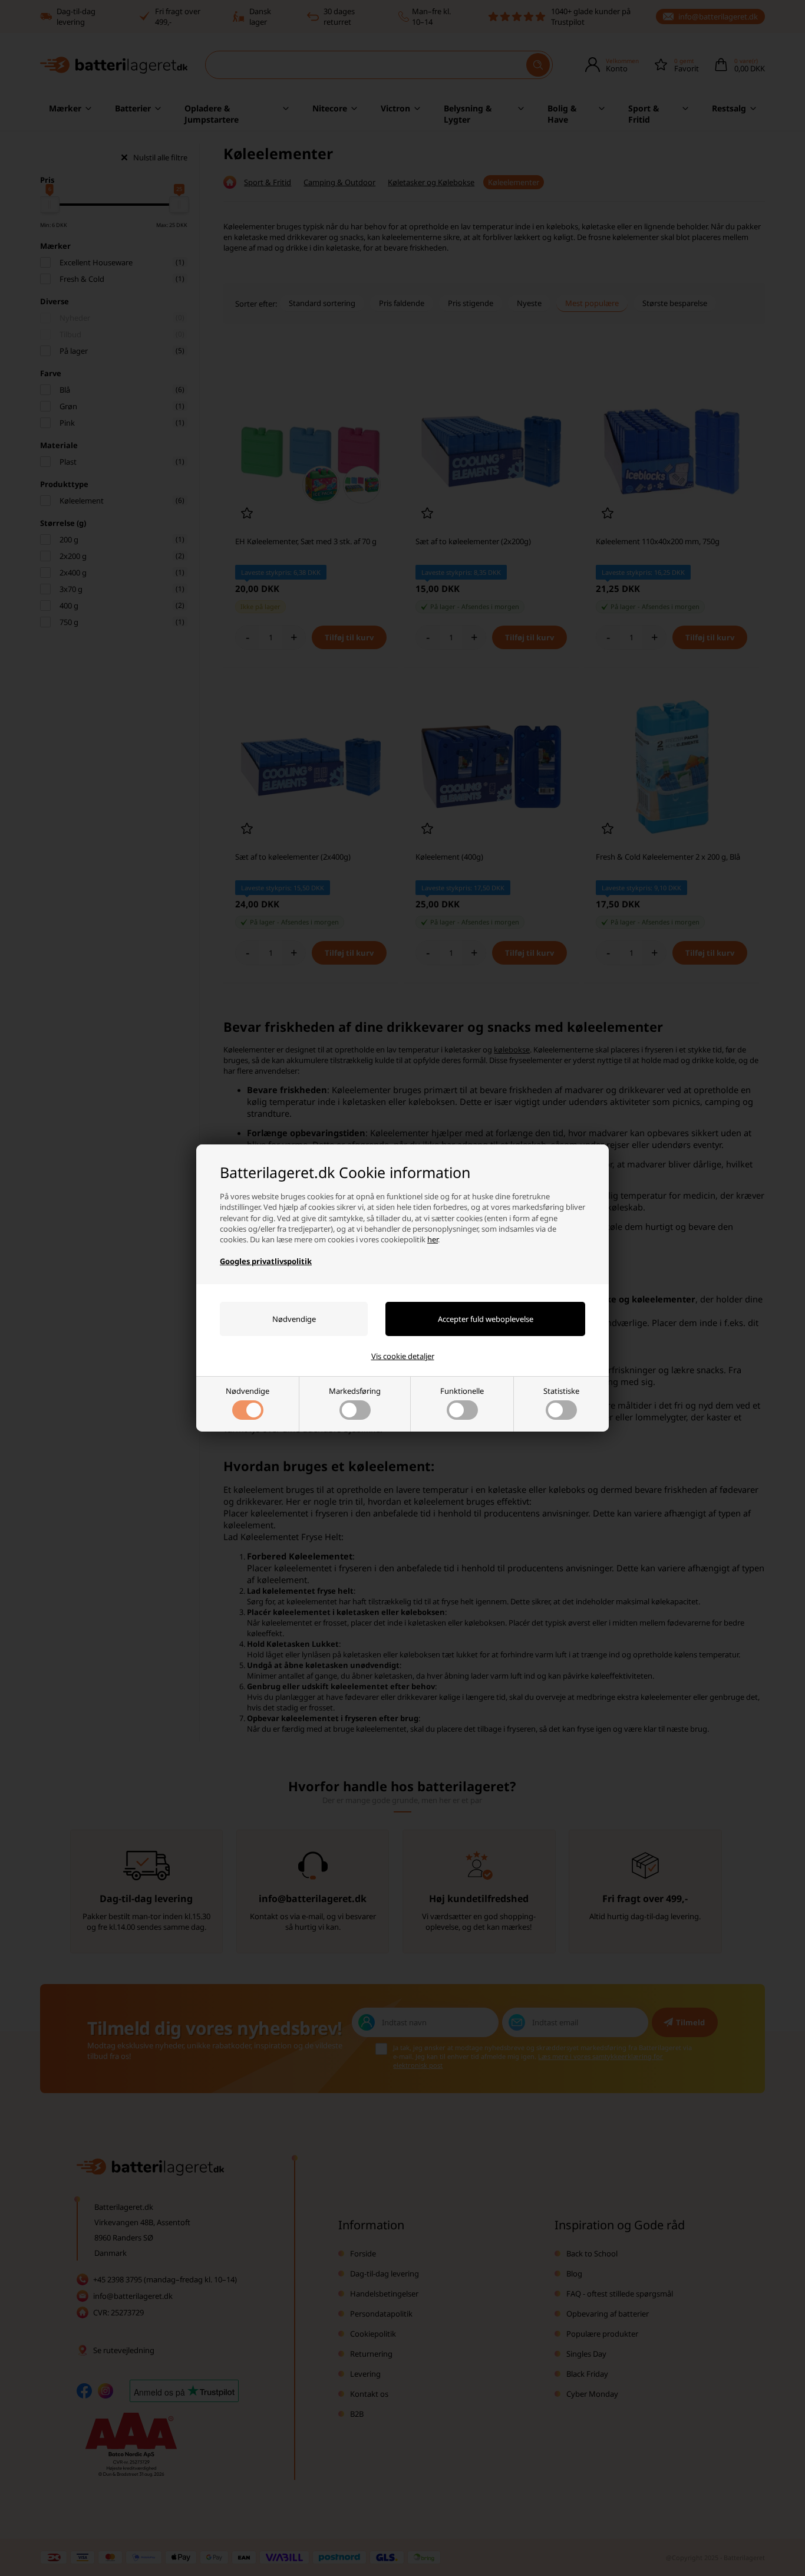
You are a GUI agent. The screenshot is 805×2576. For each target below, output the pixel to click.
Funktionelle (462, 1391)
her (433, 1239)
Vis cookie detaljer (403, 1356)
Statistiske (561, 1391)
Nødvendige (248, 1391)
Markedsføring (355, 1391)
